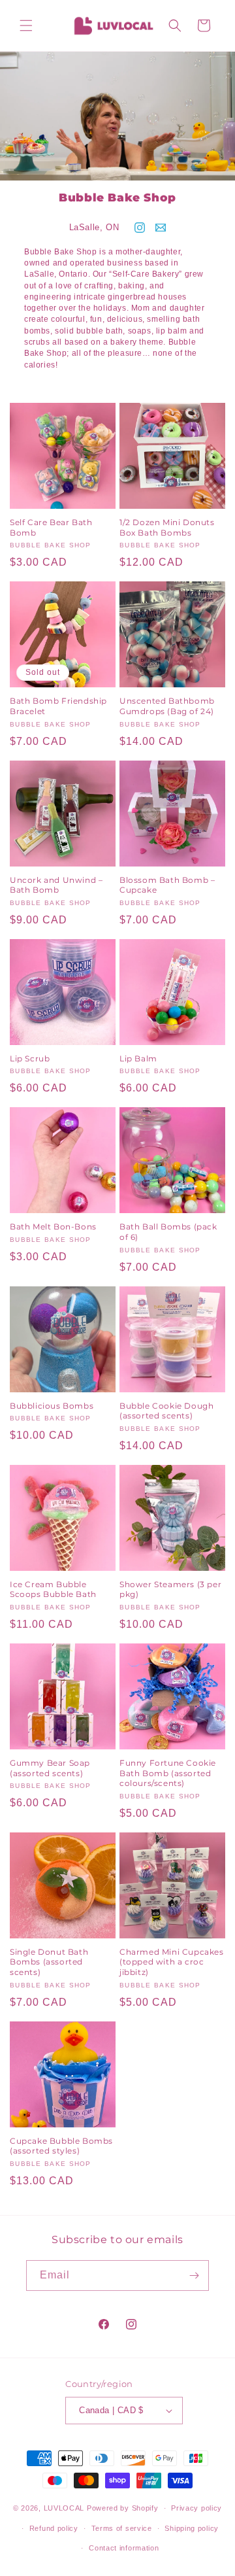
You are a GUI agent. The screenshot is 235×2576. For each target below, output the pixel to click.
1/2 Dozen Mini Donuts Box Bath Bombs (167, 527)
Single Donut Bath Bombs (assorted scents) (49, 1962)
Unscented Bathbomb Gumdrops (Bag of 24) (167, 706)
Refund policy (54, 2528)
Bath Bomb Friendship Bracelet (58, 706)
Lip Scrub (30, 1058)
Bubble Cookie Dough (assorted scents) (166, 1411)
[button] (26, 26)
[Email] (161, 228)
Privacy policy (196, 2508)
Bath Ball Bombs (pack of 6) (168, 1232)
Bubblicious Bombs (52, 1406)
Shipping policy (192, 2528)
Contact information (124, 2548)
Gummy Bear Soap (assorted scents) (50, 1768)
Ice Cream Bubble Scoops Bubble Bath (53, 1589)
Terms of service (122, 2528)
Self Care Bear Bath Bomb (51, 527)
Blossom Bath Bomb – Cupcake (167, 885)
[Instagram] (140, 228)
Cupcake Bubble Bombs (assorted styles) (61, 2146)
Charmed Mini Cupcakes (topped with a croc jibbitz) (172, 1962)
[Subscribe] (194, 2275)
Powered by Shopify (123, 2508)
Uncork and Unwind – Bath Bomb (56, 885)
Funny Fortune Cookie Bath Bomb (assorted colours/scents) (168, 1773)
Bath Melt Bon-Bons (53, 1227)
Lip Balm (138, 1058)
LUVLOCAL (64, 2508)
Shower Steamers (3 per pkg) (170, 1589)
